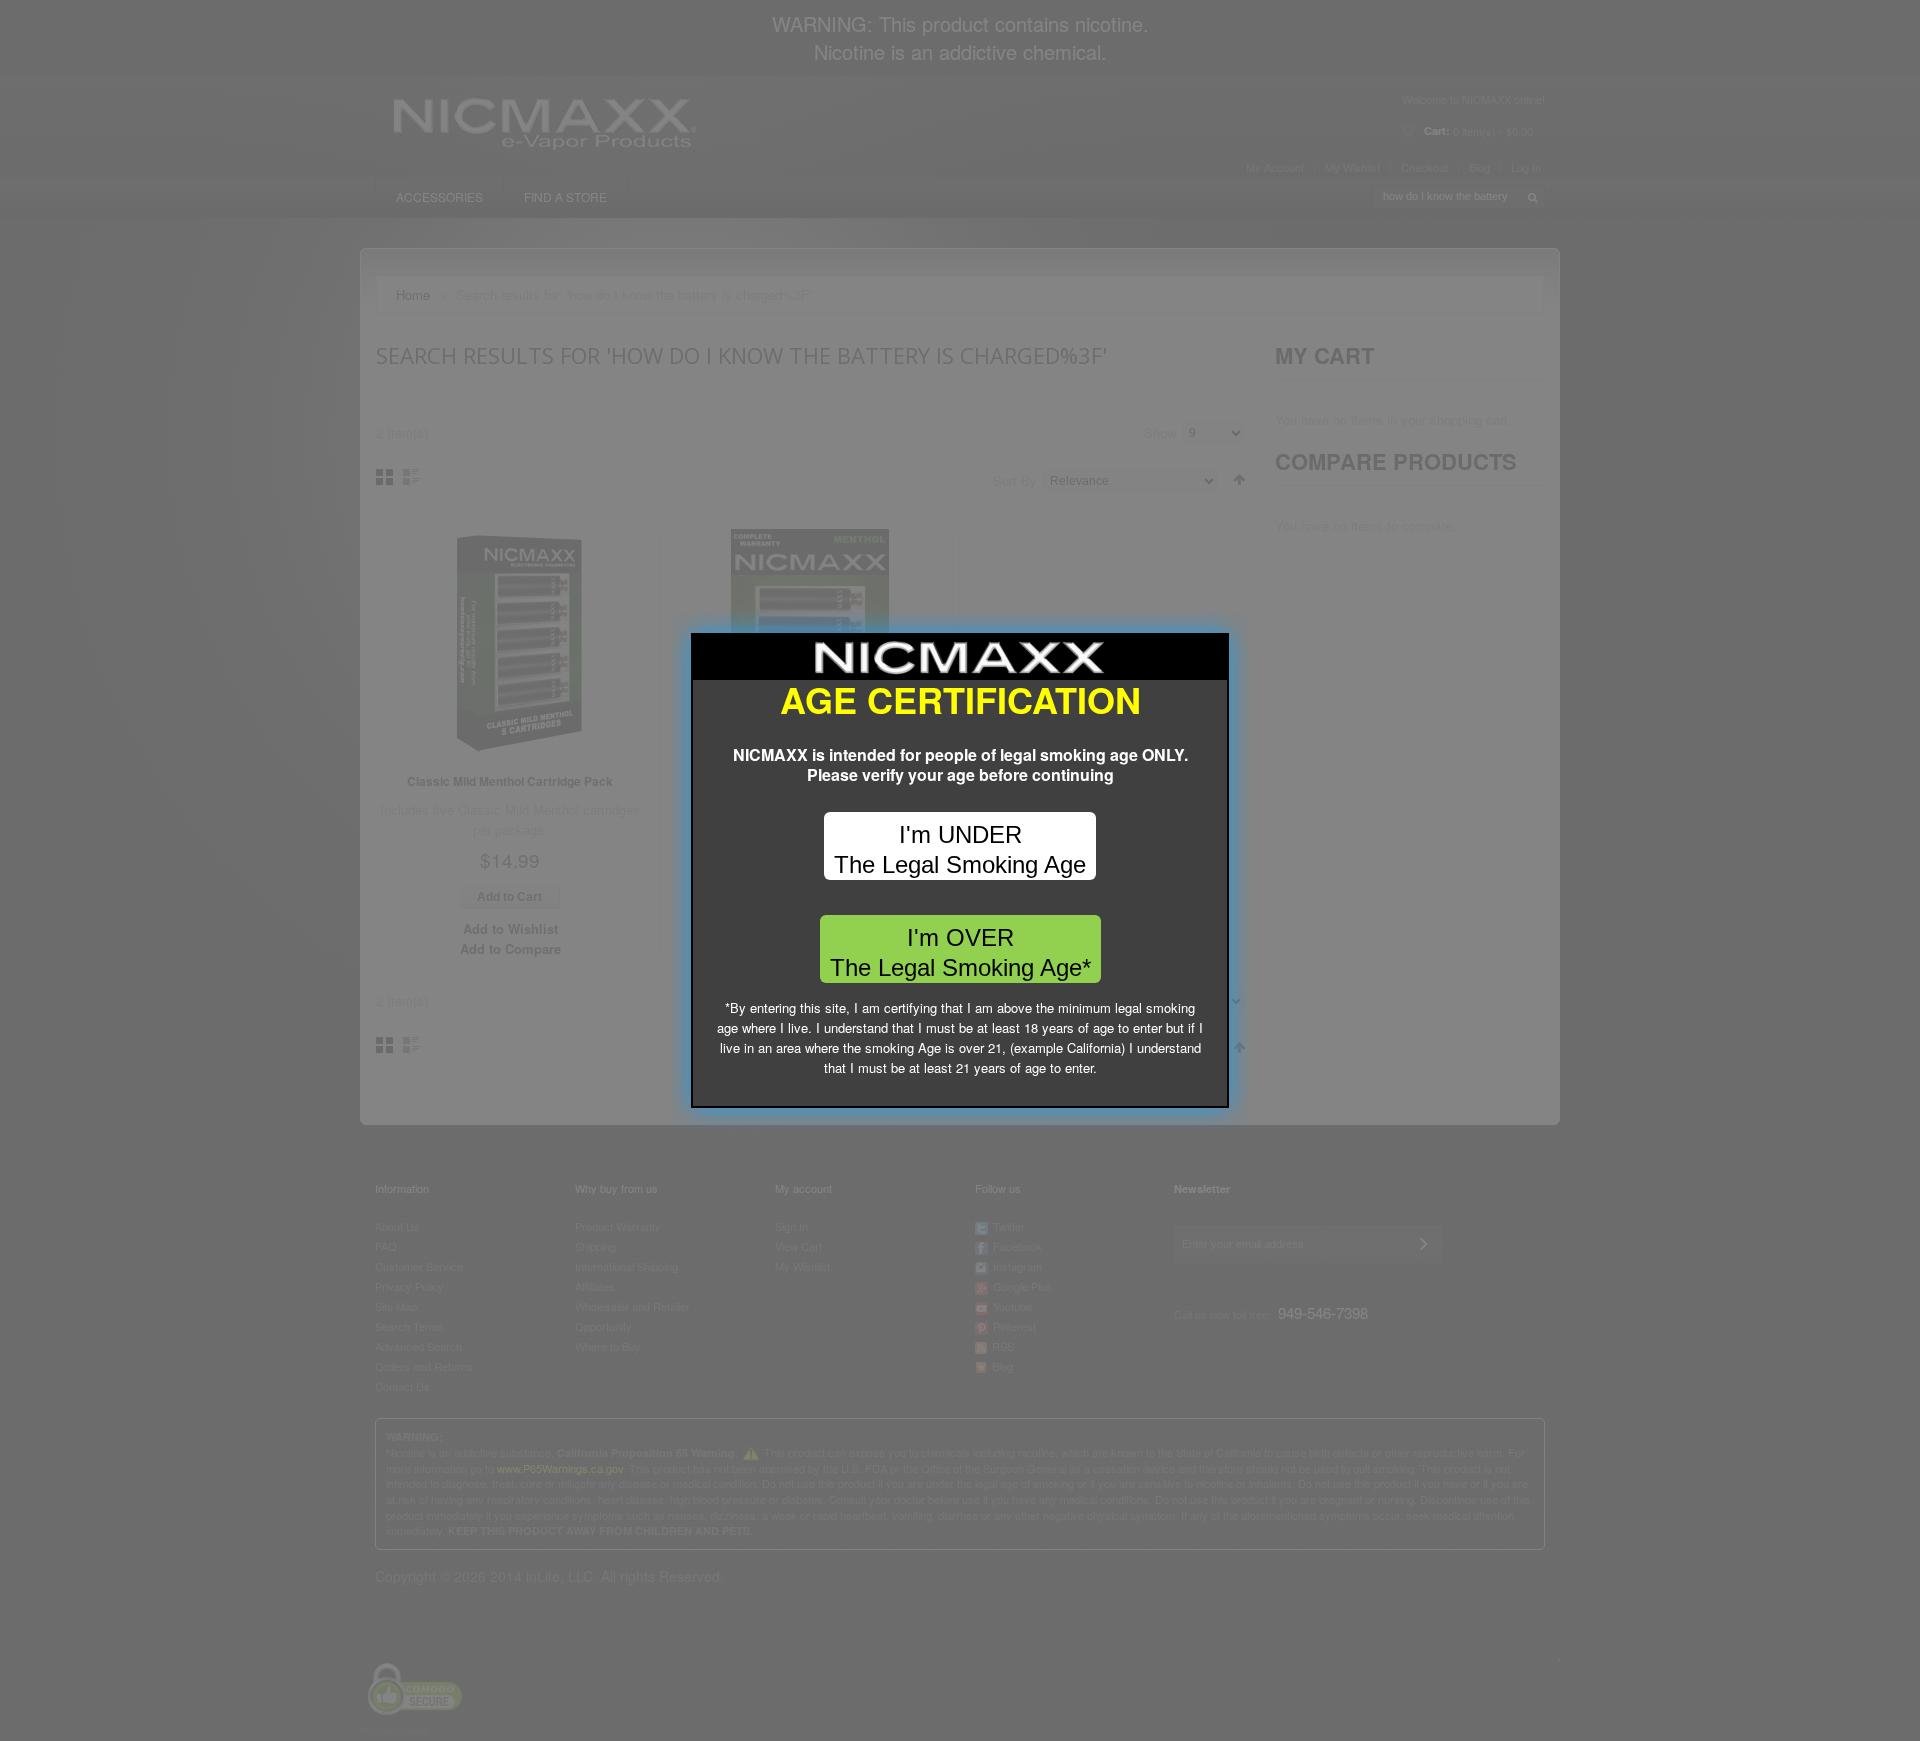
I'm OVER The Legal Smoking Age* (960, 952)
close (1214, 1093)
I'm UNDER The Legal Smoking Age (960, 849)
